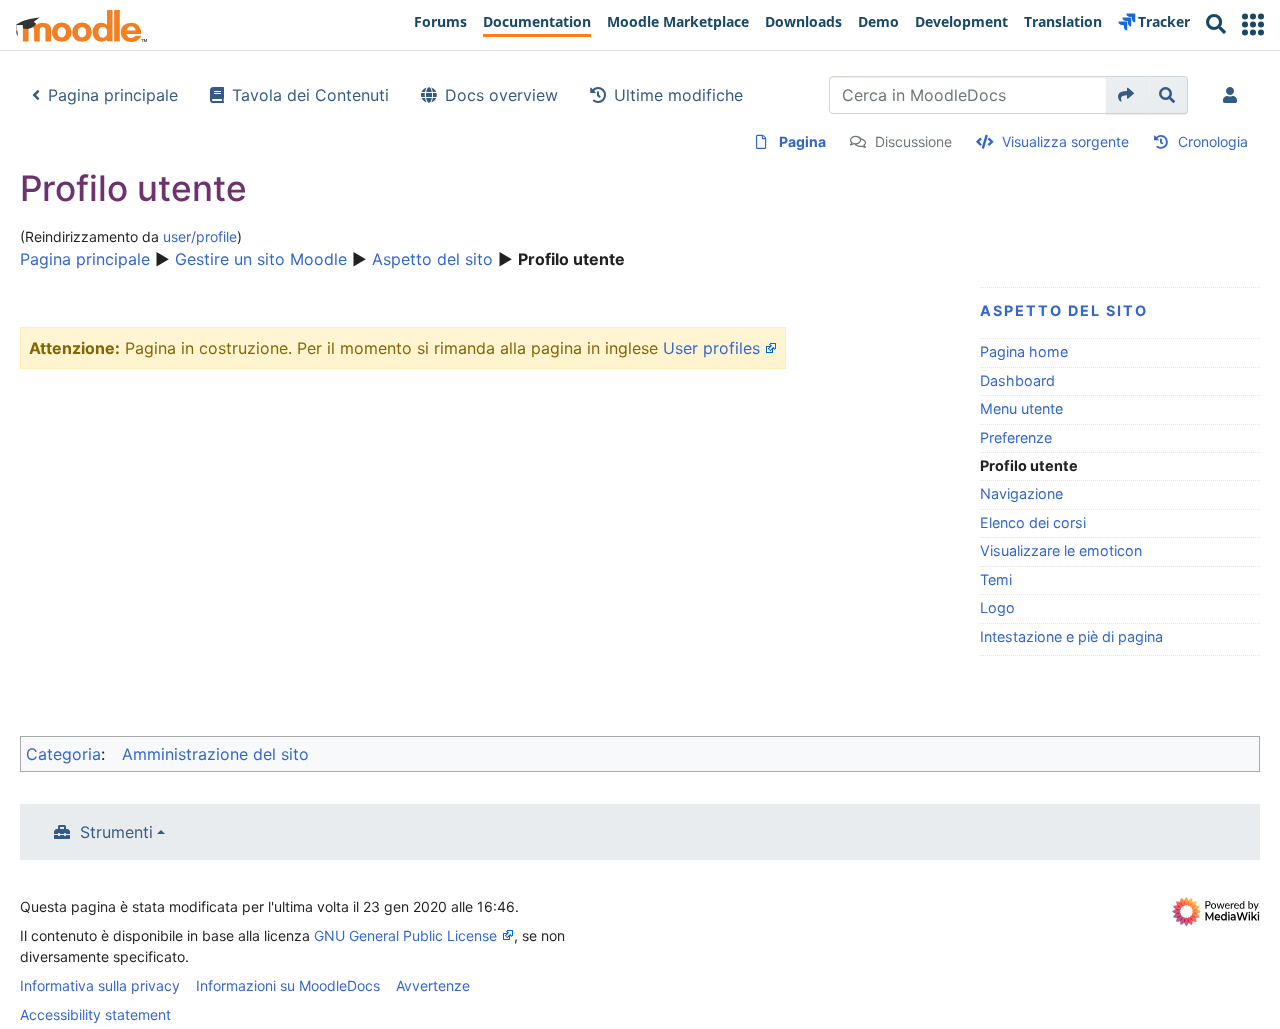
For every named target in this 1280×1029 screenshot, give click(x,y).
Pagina (802, 141)
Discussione (913, 141)
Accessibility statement (95, 1014)
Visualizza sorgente (1065, 141)
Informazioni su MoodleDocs (288, 985)
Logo (997, 607)
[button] (1253, 24)
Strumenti (116, 832)
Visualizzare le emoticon (1061, 550)
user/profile (200, 236)
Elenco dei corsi (1033, 522)
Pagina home (1024, 351)
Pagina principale (113, 95)
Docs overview (501, 95)
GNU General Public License (405, 935)
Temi (996, 579)
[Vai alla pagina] (1126, 95)
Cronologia (1213, 141)
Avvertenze (433, 985)
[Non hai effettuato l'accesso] (1234, 95)
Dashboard (1017, 380)
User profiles (711, 348)
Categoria (63, 754)
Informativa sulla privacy (100, 985)
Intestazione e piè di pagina (1071, 636)
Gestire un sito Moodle (261, 259)
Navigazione (1021, 493)
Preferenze (1016, 437)
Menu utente (1021, 408)
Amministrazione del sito (215, 754)
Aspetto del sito (432, 259)
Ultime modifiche (678, 95)
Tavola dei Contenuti (310, 95)
